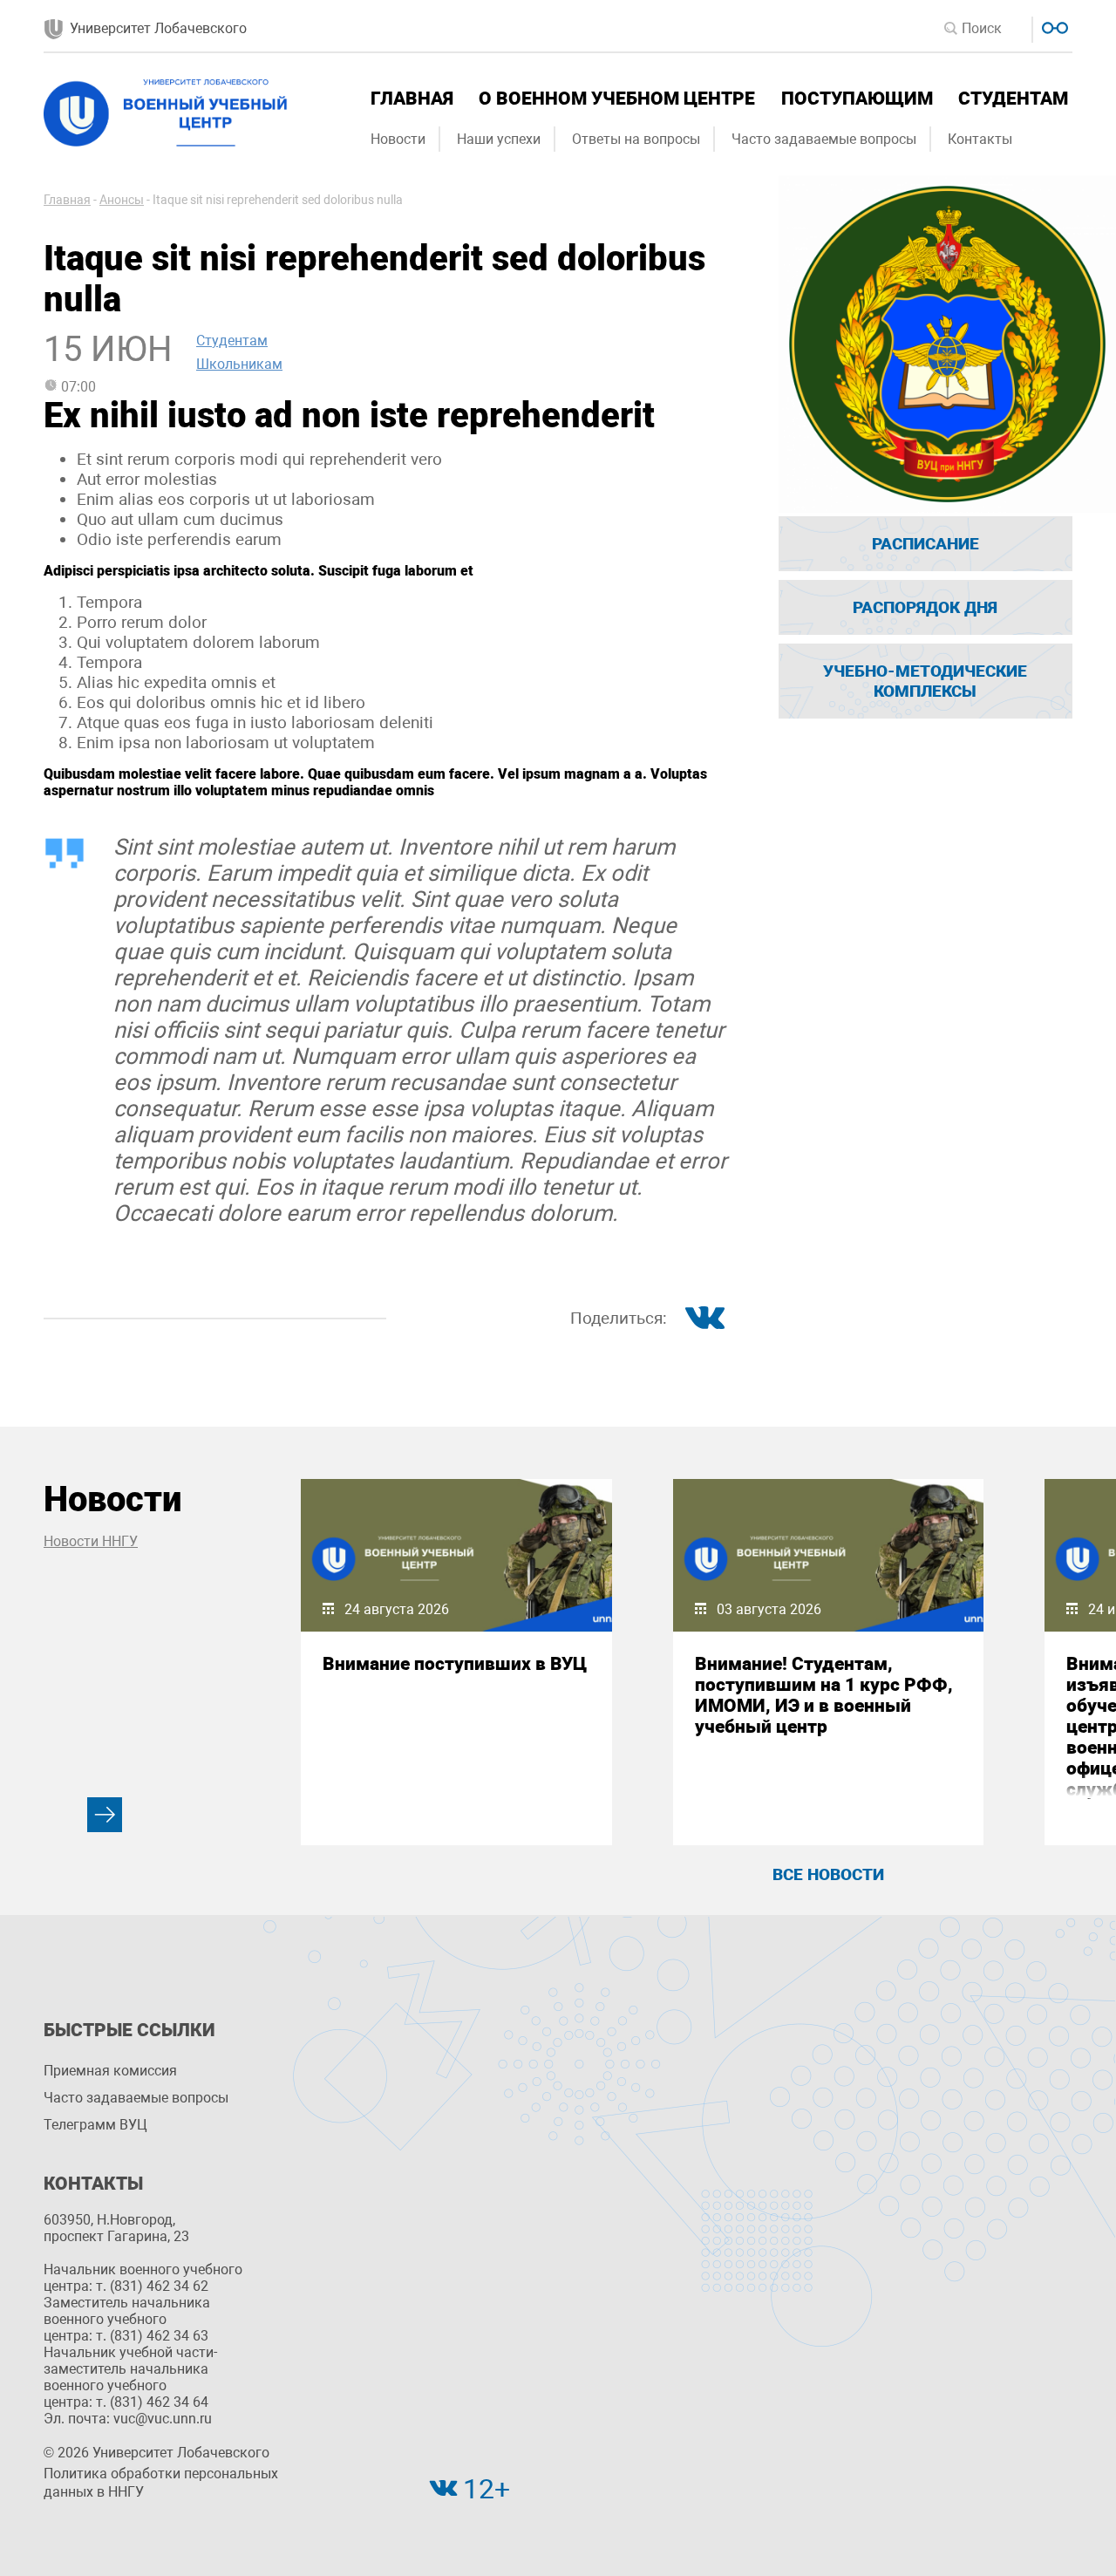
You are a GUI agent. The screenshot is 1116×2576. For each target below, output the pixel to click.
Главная (412, 99)
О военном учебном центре (617, 99)
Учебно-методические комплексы (925, 681)
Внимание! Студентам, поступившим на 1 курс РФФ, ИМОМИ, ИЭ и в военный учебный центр (824, 1695)
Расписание (925, 544)
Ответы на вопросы (636, 139)
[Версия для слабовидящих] (1053, 26)
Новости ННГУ (91, 1541)
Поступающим (857, 99)
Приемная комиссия (110, 2071)
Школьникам (239, 364)
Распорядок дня (925, 607)
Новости (398, 139)
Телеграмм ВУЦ (95, 2125)
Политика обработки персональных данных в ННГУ (161, 2483)
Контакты (980, 139)
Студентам (1013, 99)
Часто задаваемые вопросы (824, 139)
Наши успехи (499, 139)
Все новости (828, 1874)
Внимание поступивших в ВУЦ (455, 1664)
